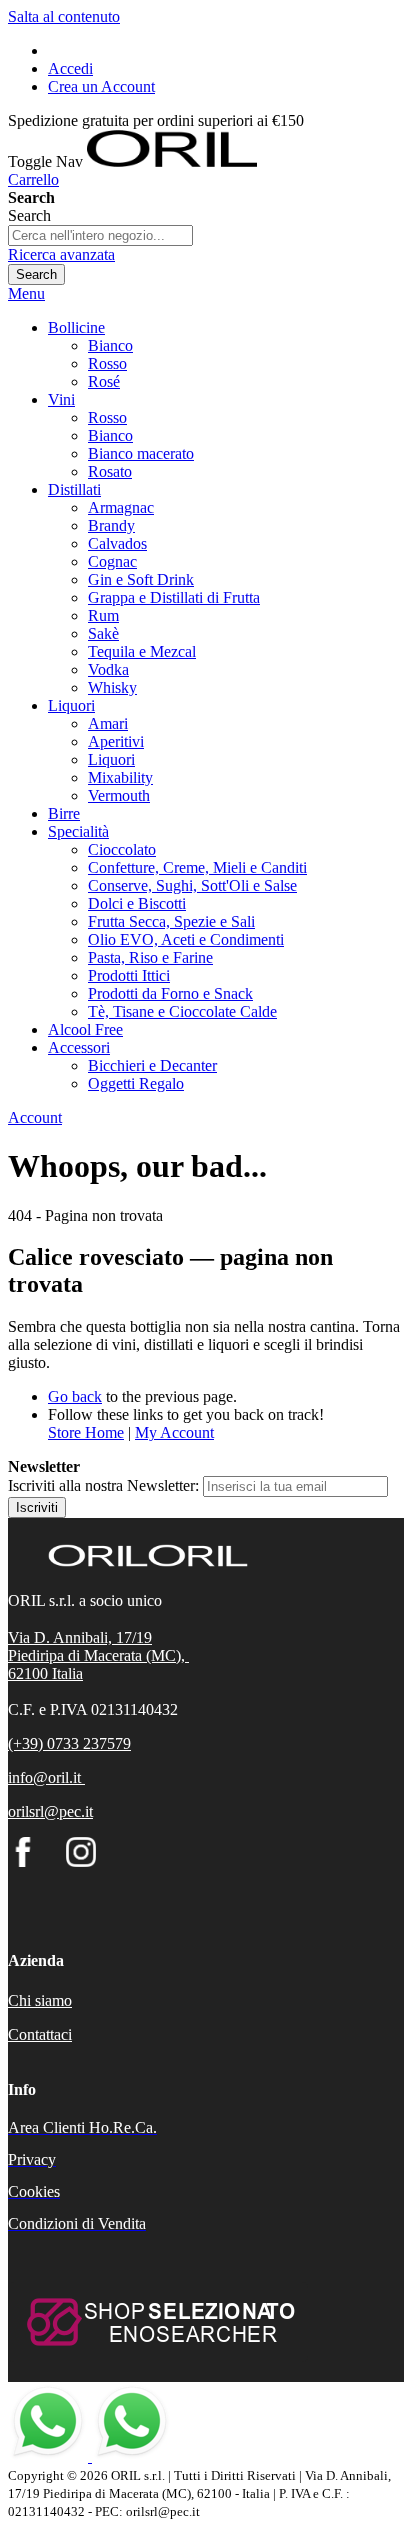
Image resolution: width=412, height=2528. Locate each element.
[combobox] (100, 235)
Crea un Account (101, 86)
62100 (30, 1673)
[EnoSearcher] (158, 2356)
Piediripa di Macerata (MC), (98, 1655)
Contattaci (40, 2034)
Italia (67, 1673)
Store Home (86, 1432)
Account (35, 1117)
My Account (174, 1432)
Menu (26, 293)
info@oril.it (44, 1777)
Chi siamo (40, 2000)
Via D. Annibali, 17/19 (80, 1637)
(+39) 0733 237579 (69, 1743)
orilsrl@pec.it (50, 1811)
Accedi (70, 68)
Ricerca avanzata (61, 254)
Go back (75, 1396)
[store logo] (172, 161)
